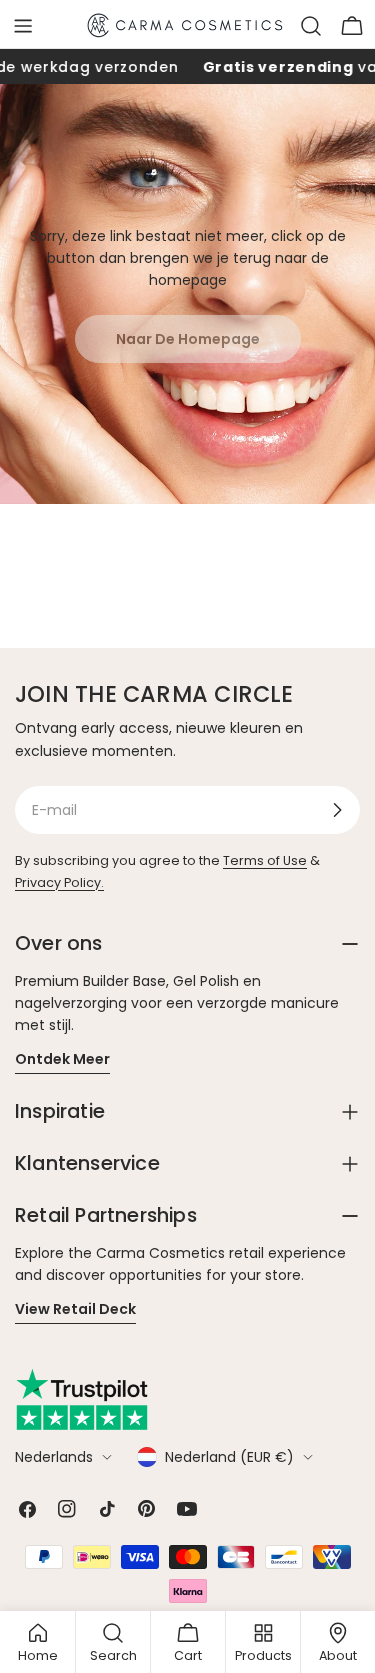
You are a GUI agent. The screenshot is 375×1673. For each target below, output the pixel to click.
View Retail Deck (75, 1309)
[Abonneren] (337, 810)
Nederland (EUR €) (229, 1457)
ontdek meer (62, 1059)
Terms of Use (265, 860)
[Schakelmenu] (23, 26)
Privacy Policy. (59, 882)
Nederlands (54, 1457)
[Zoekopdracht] (311, 26)
